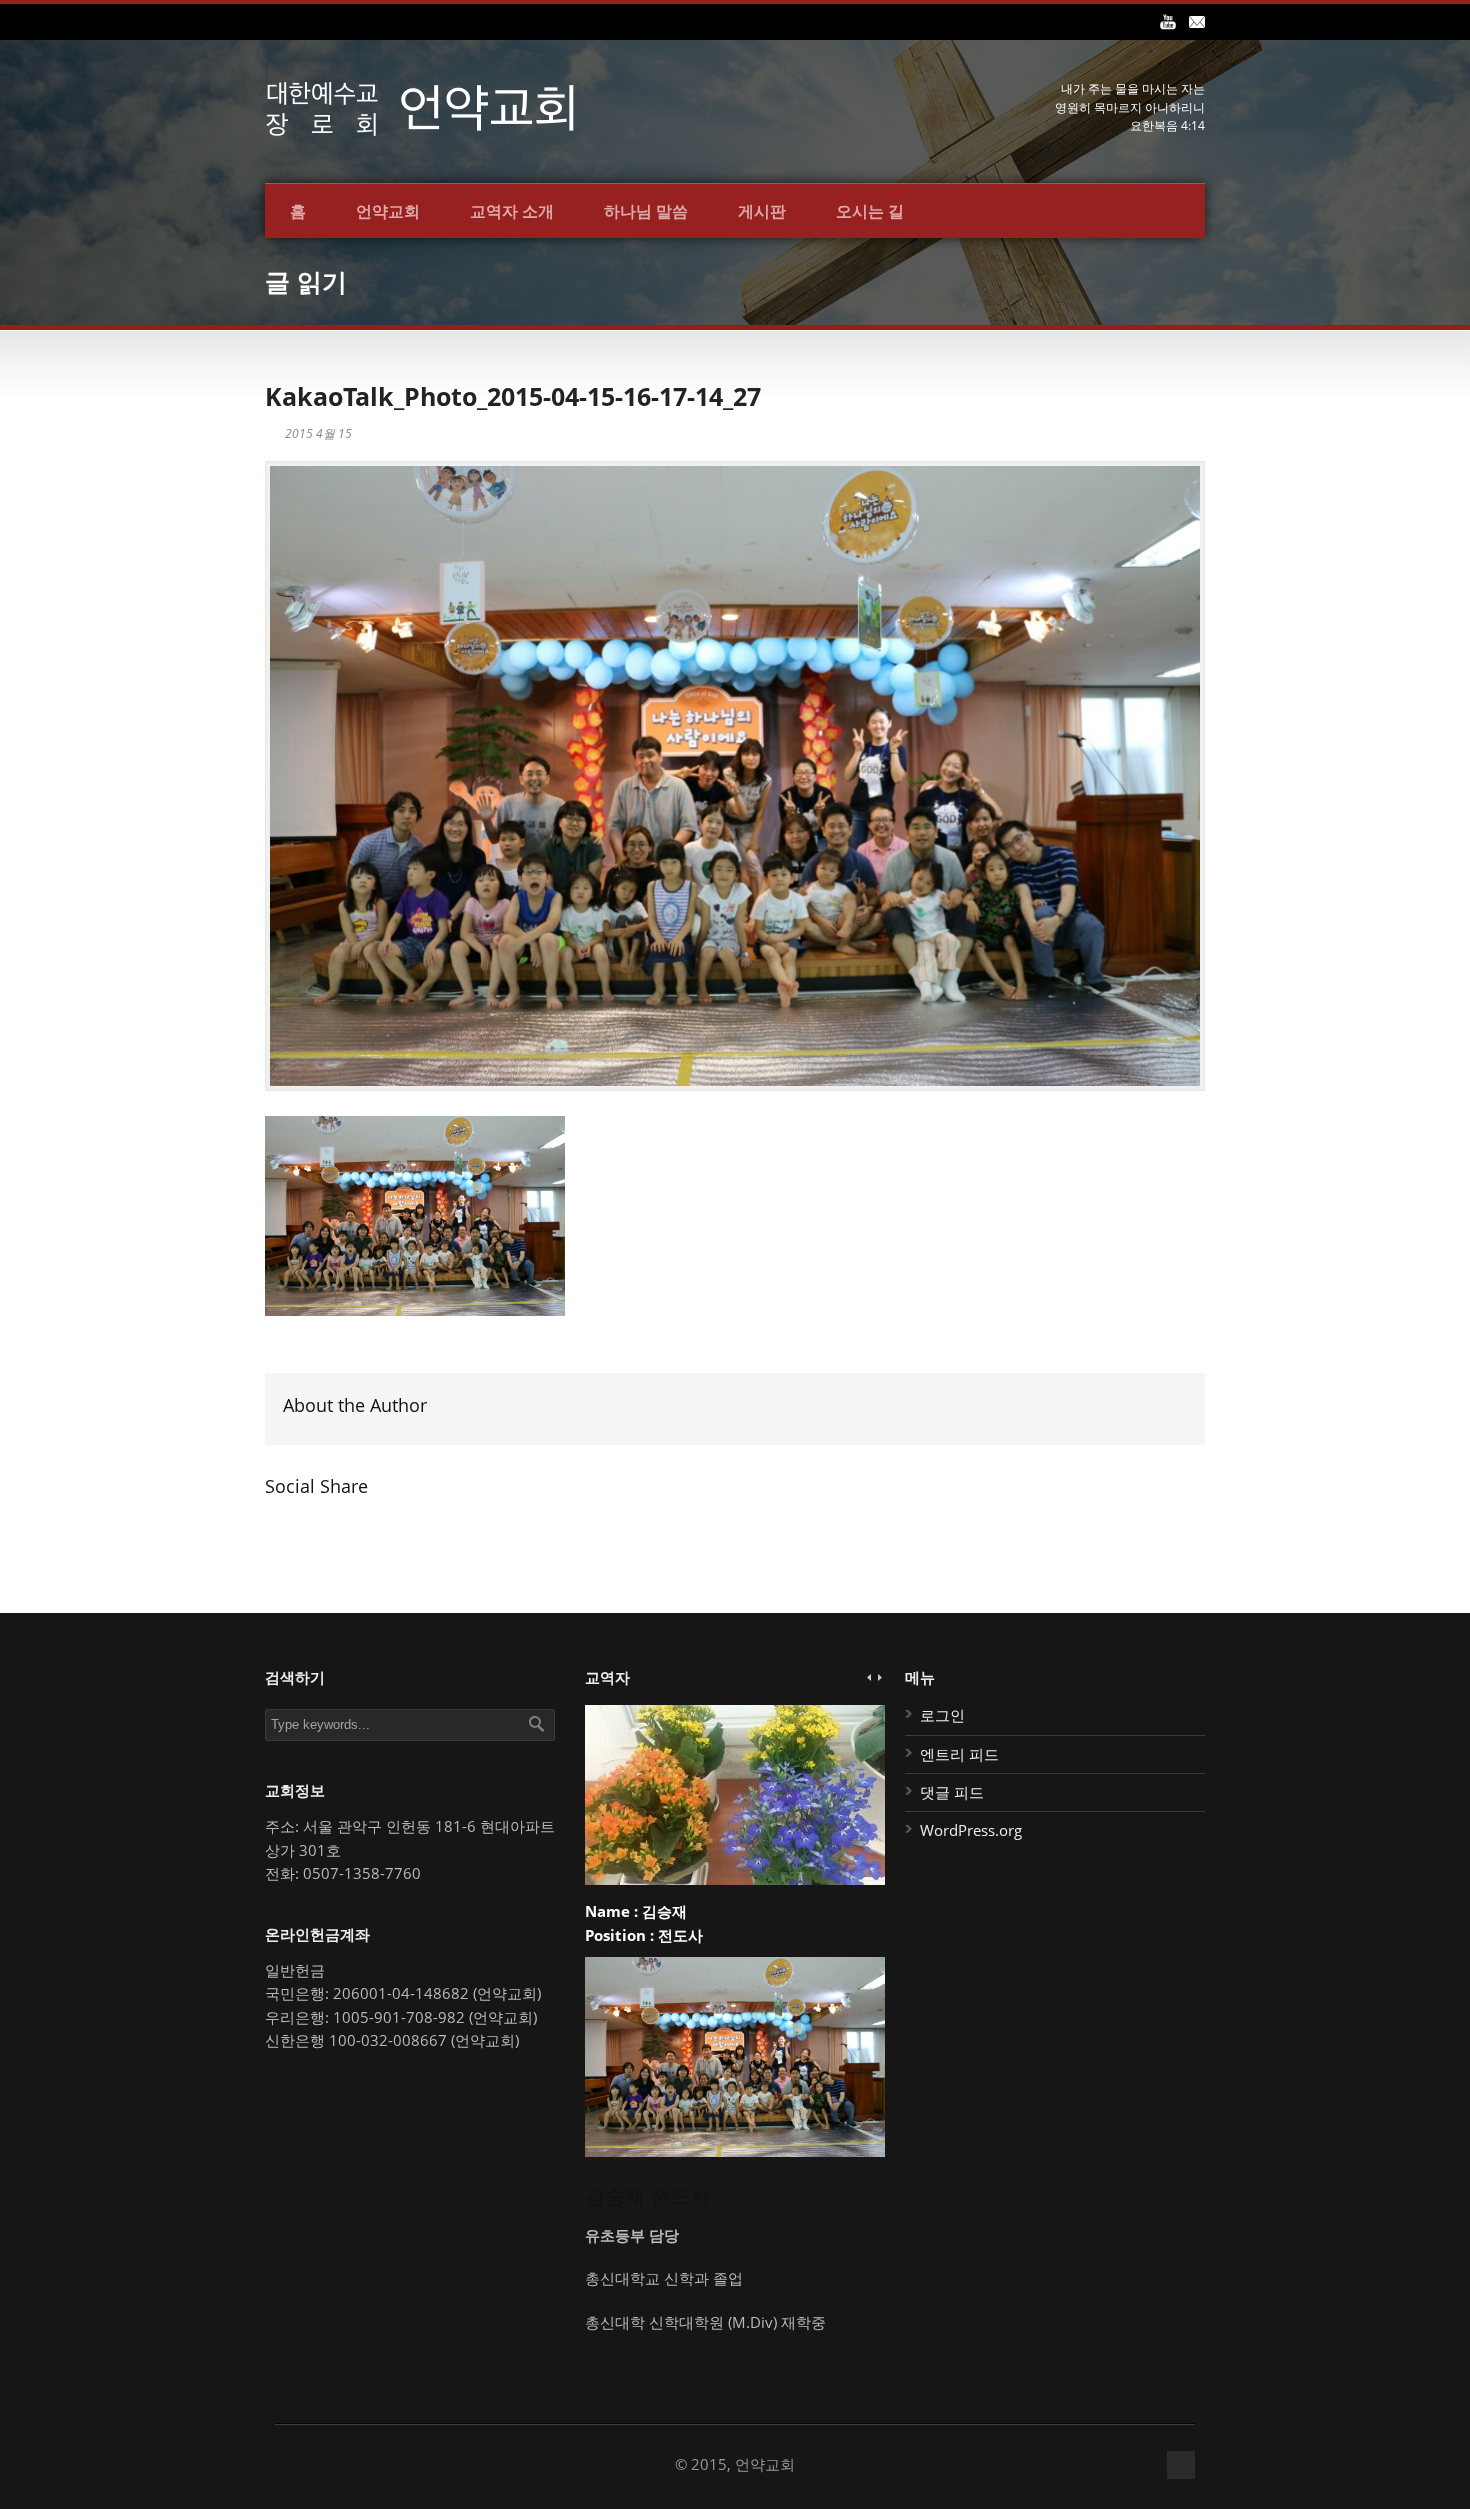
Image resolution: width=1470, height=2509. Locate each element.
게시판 (762, 211)
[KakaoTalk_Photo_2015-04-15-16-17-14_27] (735, 776)
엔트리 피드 (959, 1754)
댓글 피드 (952, 1792)
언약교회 (388, 211)
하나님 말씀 (646, 211)
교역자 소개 (512, 211)
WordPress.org (971, 1830)
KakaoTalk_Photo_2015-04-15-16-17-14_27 (513, 396)
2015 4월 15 (318, 433)
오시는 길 (870, 211)
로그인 (942, 1715)
